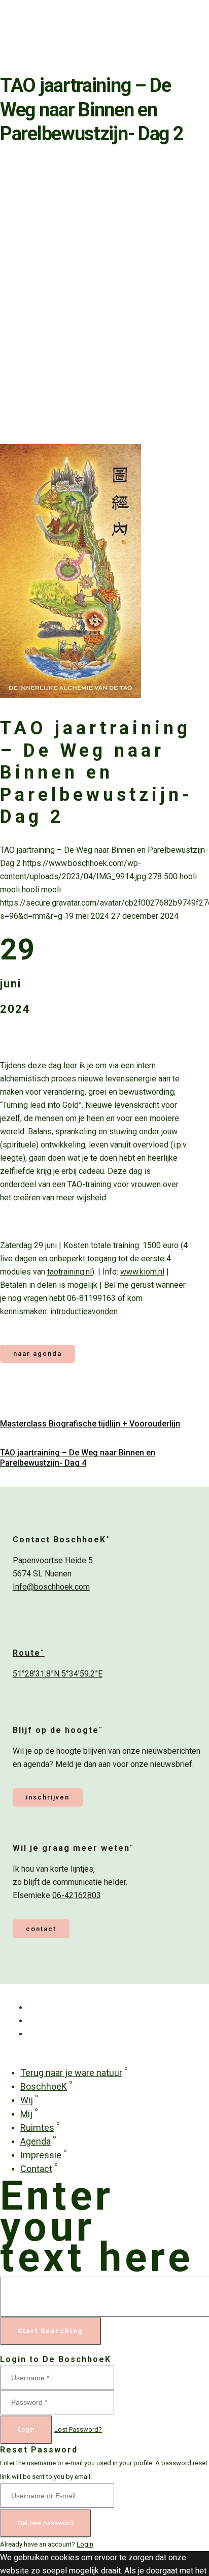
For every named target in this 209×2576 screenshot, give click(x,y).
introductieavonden (84, 1311)
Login (26, 2429)
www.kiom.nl (142, 1272)
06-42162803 (77, 1895)
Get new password (45, 2523)
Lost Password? (78, 2429)
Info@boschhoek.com (51, 1587)
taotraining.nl (69, 1272)
